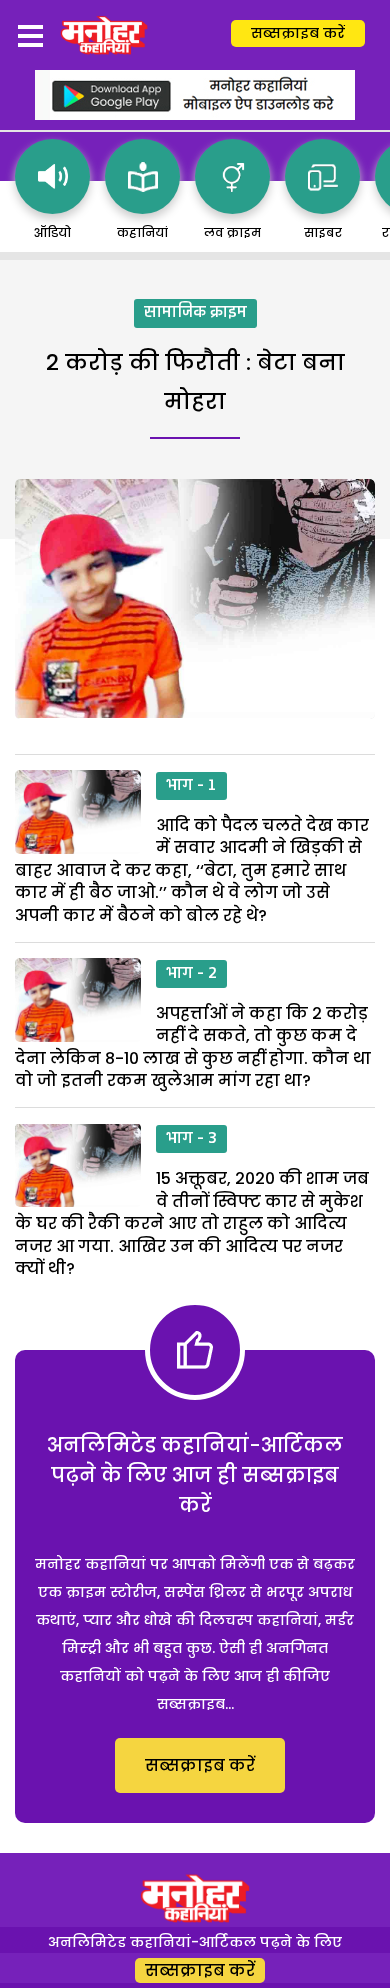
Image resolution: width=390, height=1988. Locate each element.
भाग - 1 (191, 786)
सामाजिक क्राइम (195, 313)
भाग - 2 (191, 974)
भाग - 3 (191, 1139)
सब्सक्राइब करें (298, 33)
